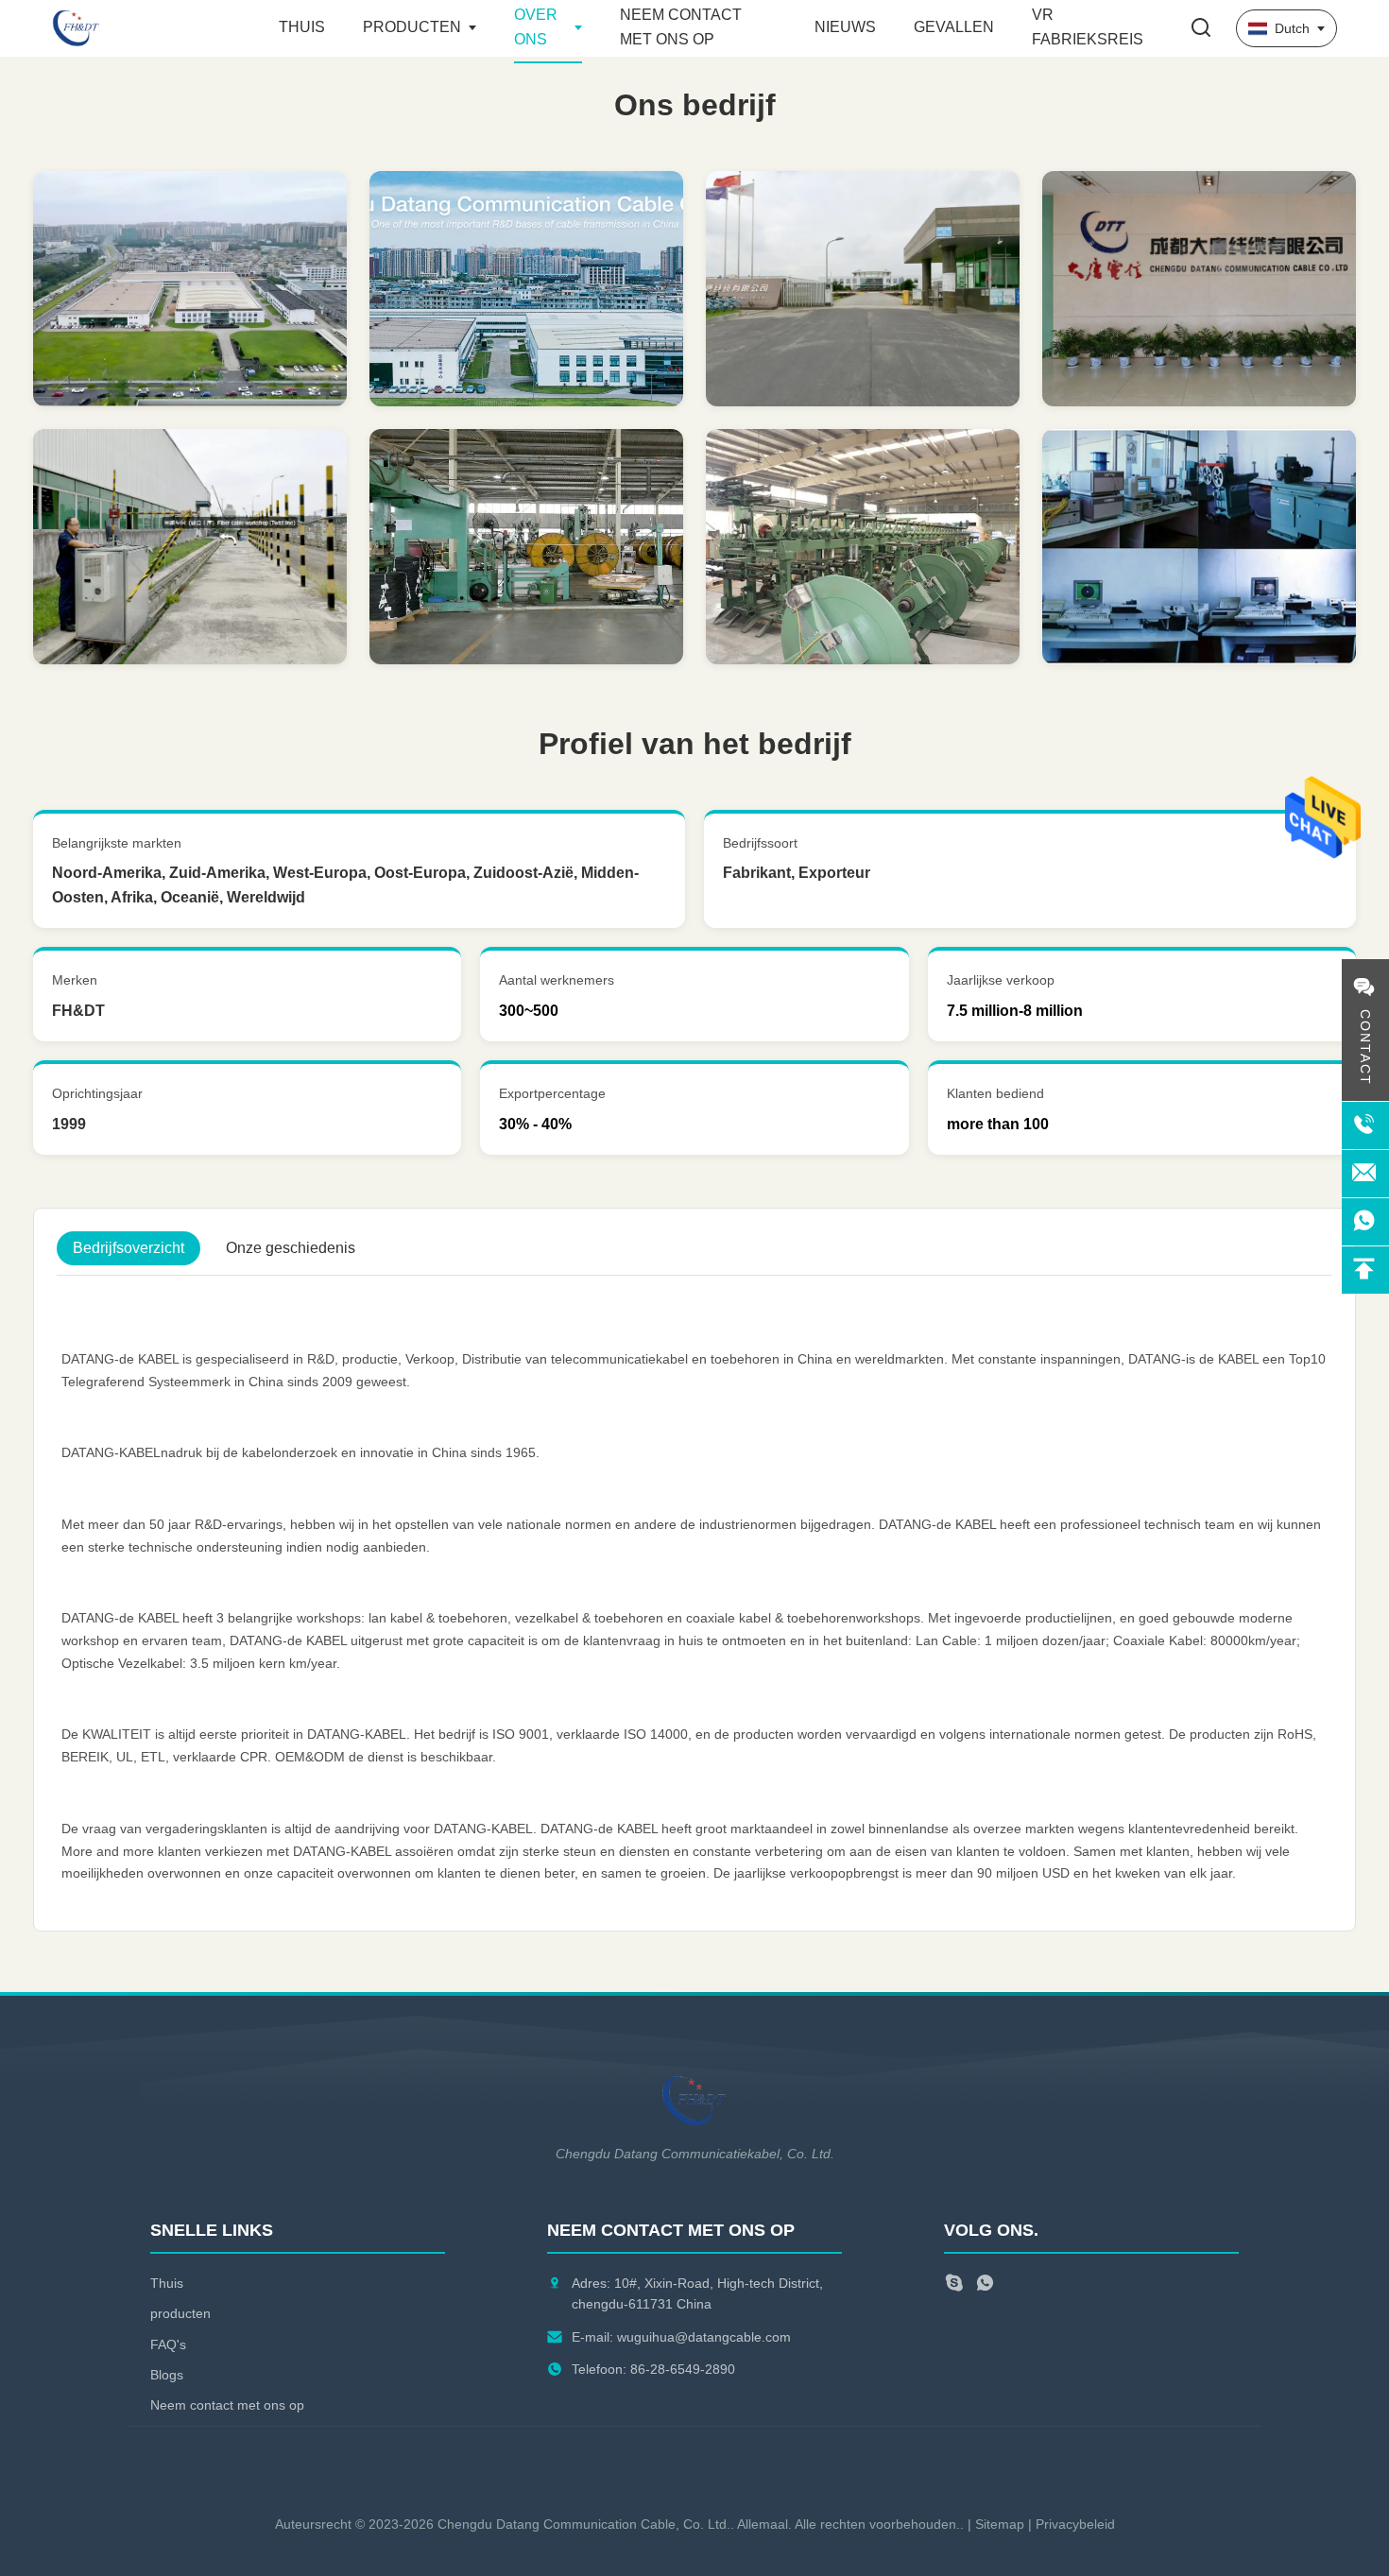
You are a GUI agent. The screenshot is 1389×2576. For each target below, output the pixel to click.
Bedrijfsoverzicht (129, 1248)
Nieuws (845, 27)
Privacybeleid (1075, 2524)
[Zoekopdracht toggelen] (1201, 29)
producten (180, 2313)
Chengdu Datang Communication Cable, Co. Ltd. (584, 2524)
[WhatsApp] (985, 2285)
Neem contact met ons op (227, 2405)
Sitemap (1000, 2524)
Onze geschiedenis (291, 1248)
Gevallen (954, 27)
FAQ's (168, 2344)
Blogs (167, 2375)
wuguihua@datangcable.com (704, 2337)
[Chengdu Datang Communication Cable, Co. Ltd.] (156, 28)
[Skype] (954, 2285)
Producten (412, 27)
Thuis (302, 27)
